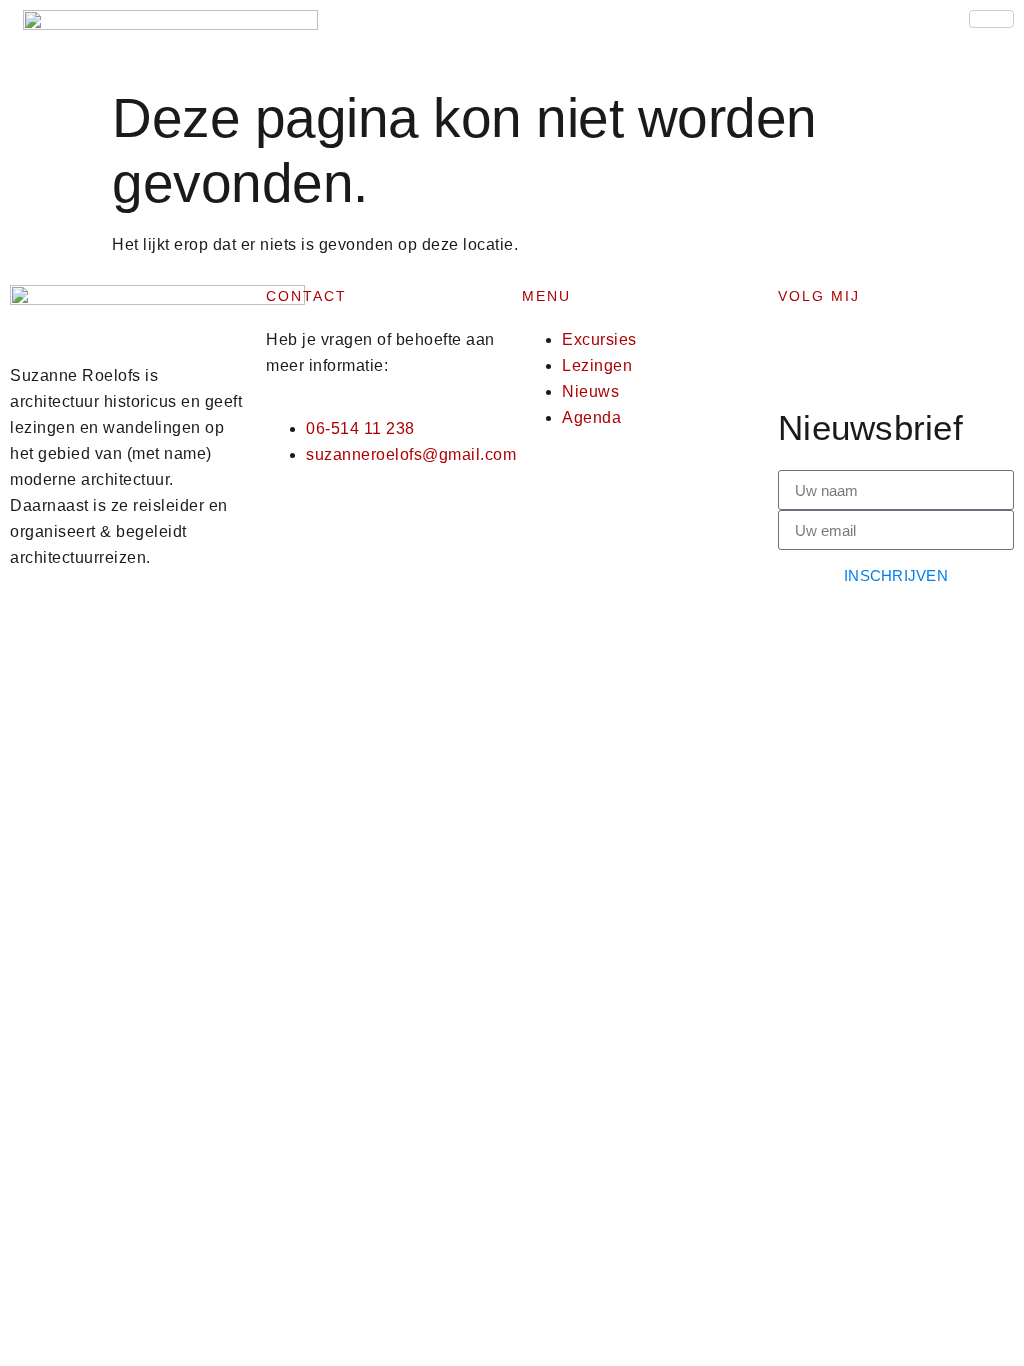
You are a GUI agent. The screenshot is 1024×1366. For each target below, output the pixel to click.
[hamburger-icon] (991, 19)
